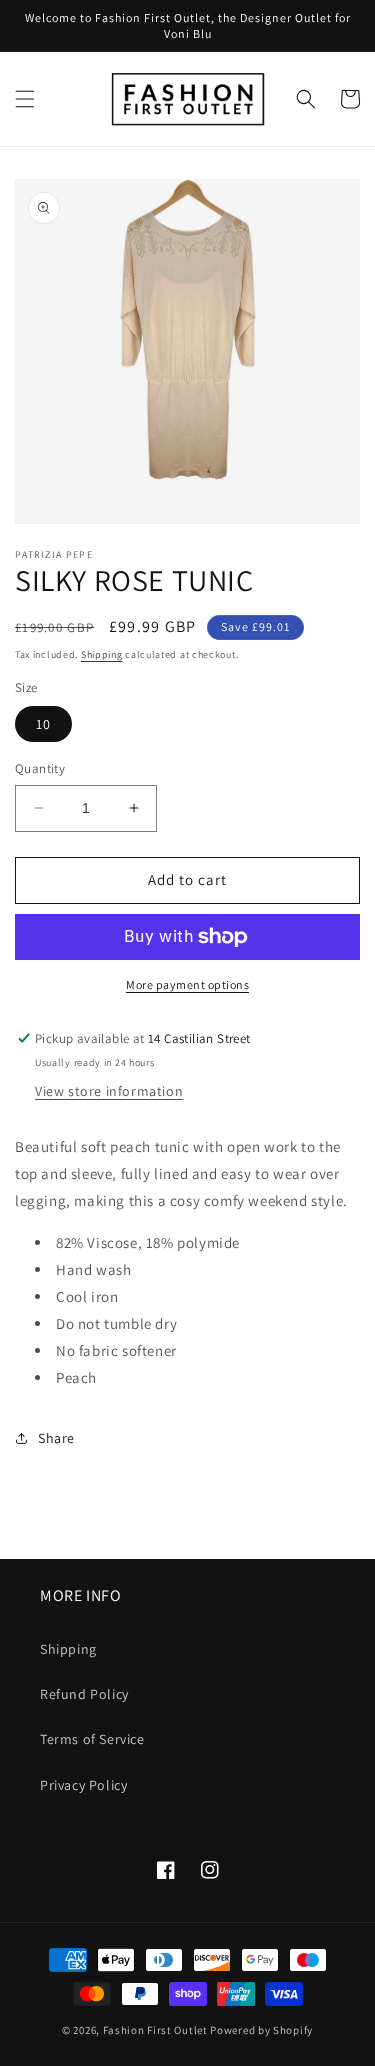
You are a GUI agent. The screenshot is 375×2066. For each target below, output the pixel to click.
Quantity (40, 768)
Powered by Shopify (261, 2030)
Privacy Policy (83, 1785)
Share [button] (56, 1438)
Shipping (102, 654)
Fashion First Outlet (155, 2030)
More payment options (187, 984)
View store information (109, 1091)
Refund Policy (84, 1694)
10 (43, 724)
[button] (25, 99)
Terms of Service (92, 1739)
